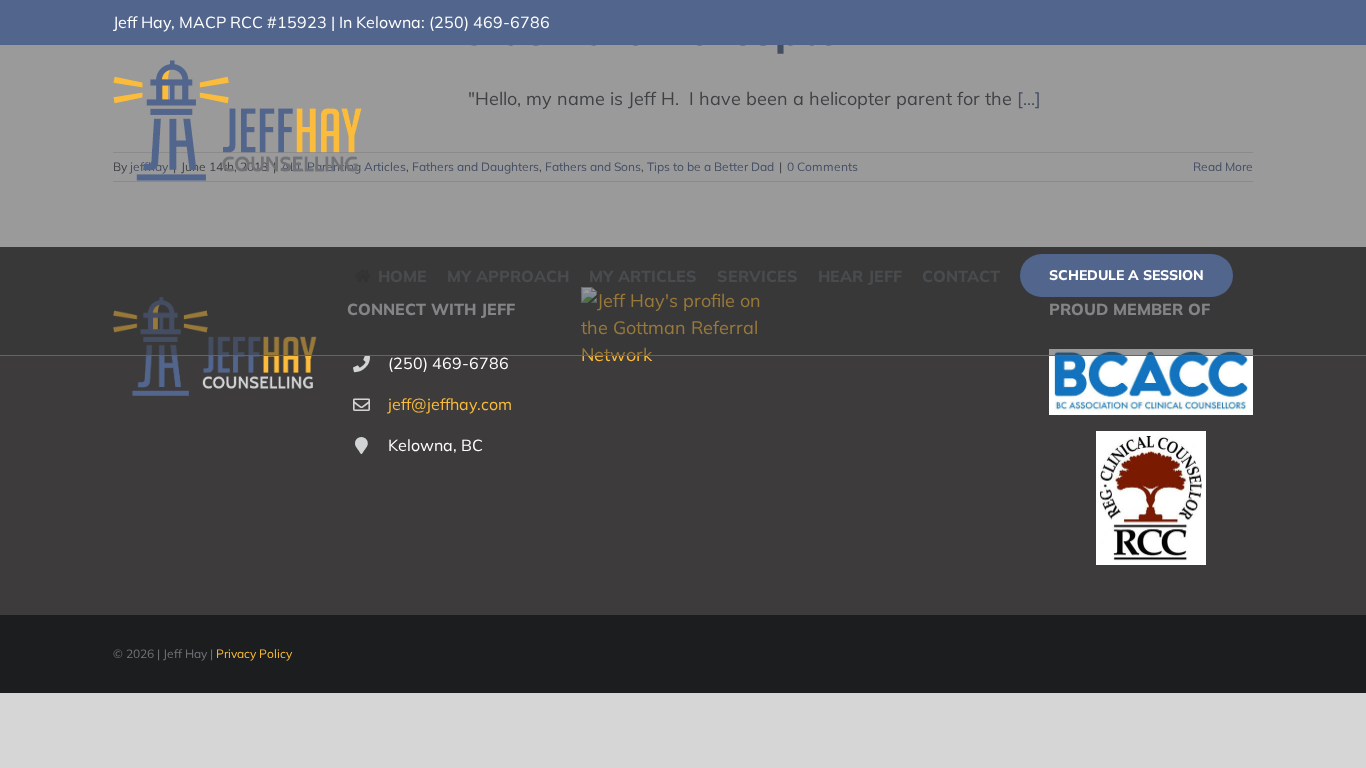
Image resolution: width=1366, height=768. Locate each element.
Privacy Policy (254, 653)
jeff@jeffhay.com (450, 404)
